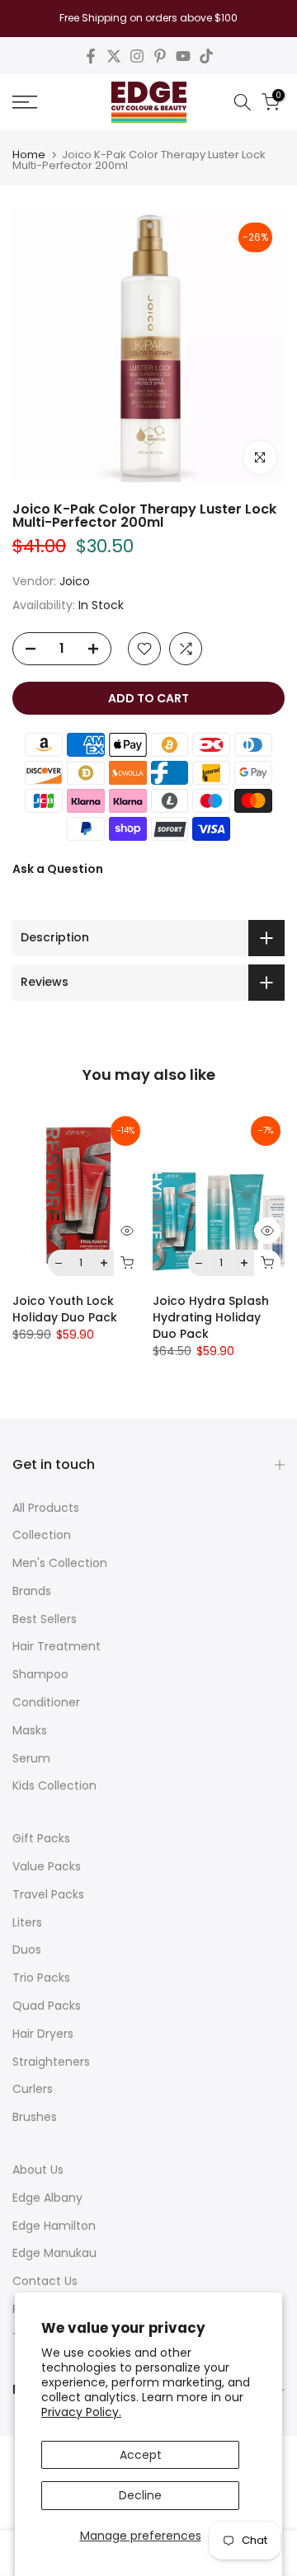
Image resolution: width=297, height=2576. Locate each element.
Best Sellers (45, 1619)
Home (29, 155)
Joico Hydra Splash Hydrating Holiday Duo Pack (211, 1318)
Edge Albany (47, 2198)
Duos (27, 1950)
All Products (46, 1508)
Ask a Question (58, 869)
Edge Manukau (54, 2253)
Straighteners (51, 2062)
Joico (75, 581)
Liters (27, 1922)
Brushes (35, 2117)
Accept (141, 2455)
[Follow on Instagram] (137, 56)
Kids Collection (54, 1785)
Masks (30, 1730)
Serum (31, 1758)
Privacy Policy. (81, 2412)
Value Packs (47, 1866)
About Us (38, 2170)
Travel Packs (48, 1894)
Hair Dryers (43, 2034)
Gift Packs (41, 1838)
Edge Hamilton (54, 2226)
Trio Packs (41, 1978)
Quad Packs (47, 2006)
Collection (42, 1535)
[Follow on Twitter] (114, 56)
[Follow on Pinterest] (160, 56)
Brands (32, 1591)
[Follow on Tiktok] (206, 56)
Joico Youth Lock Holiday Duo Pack (65, 1310)
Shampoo (40, 1674)
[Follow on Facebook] (91, 56)
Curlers (33, 2089)
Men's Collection (60, 1563)
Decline (140, 2495)
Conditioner (46, 1702)
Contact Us (45, 2281)
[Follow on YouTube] (183, 56)
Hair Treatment (57, 1646)
